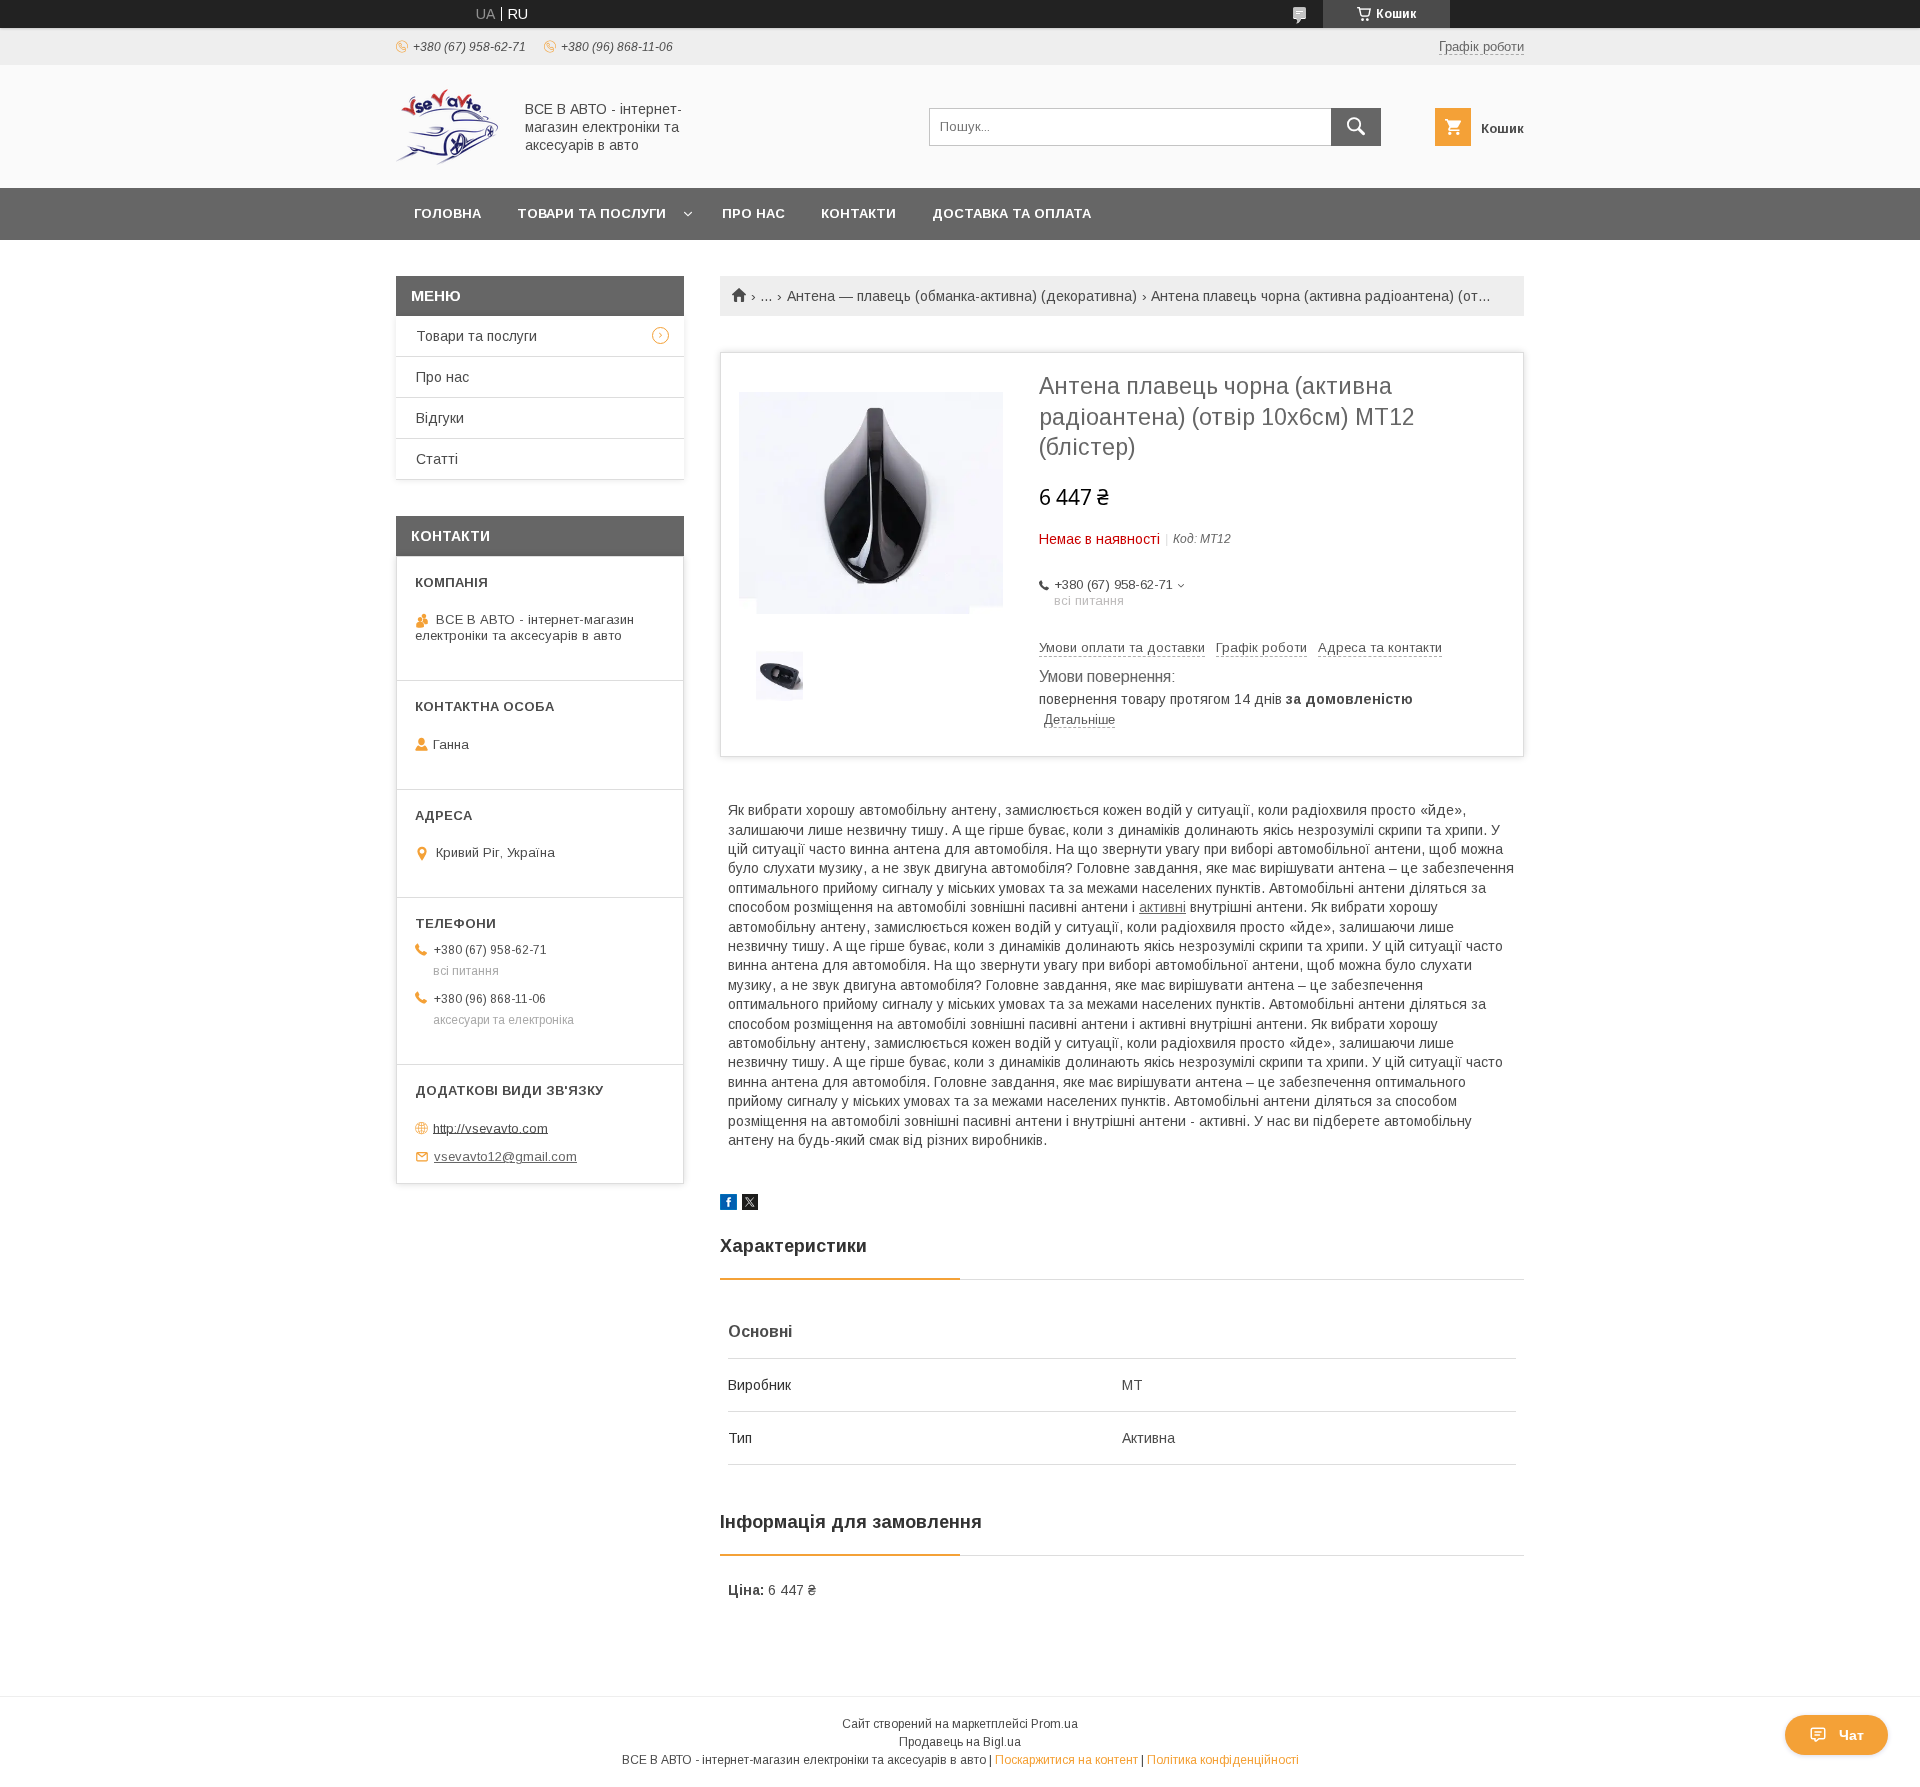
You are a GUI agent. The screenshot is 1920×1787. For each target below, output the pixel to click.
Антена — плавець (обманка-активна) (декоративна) (962, 296)
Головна (447, 213)
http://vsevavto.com (490, 1127)
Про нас (753, 213)
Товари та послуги (591, 213)
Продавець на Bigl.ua (960, 1742)
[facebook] (728, 1205)
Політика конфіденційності (1223, 1760)
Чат (1851, 1735)
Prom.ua (1054, 1724)
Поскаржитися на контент (1066, 1760)
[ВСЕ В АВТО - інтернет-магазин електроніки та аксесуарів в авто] (448, 162)
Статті (437, 459)
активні (1162, 907)
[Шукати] (1356, 127)
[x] (750, 1205)
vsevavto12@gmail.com (505, 1156)
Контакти (858, 213)
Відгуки (440, 418)
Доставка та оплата (1011, 213)
